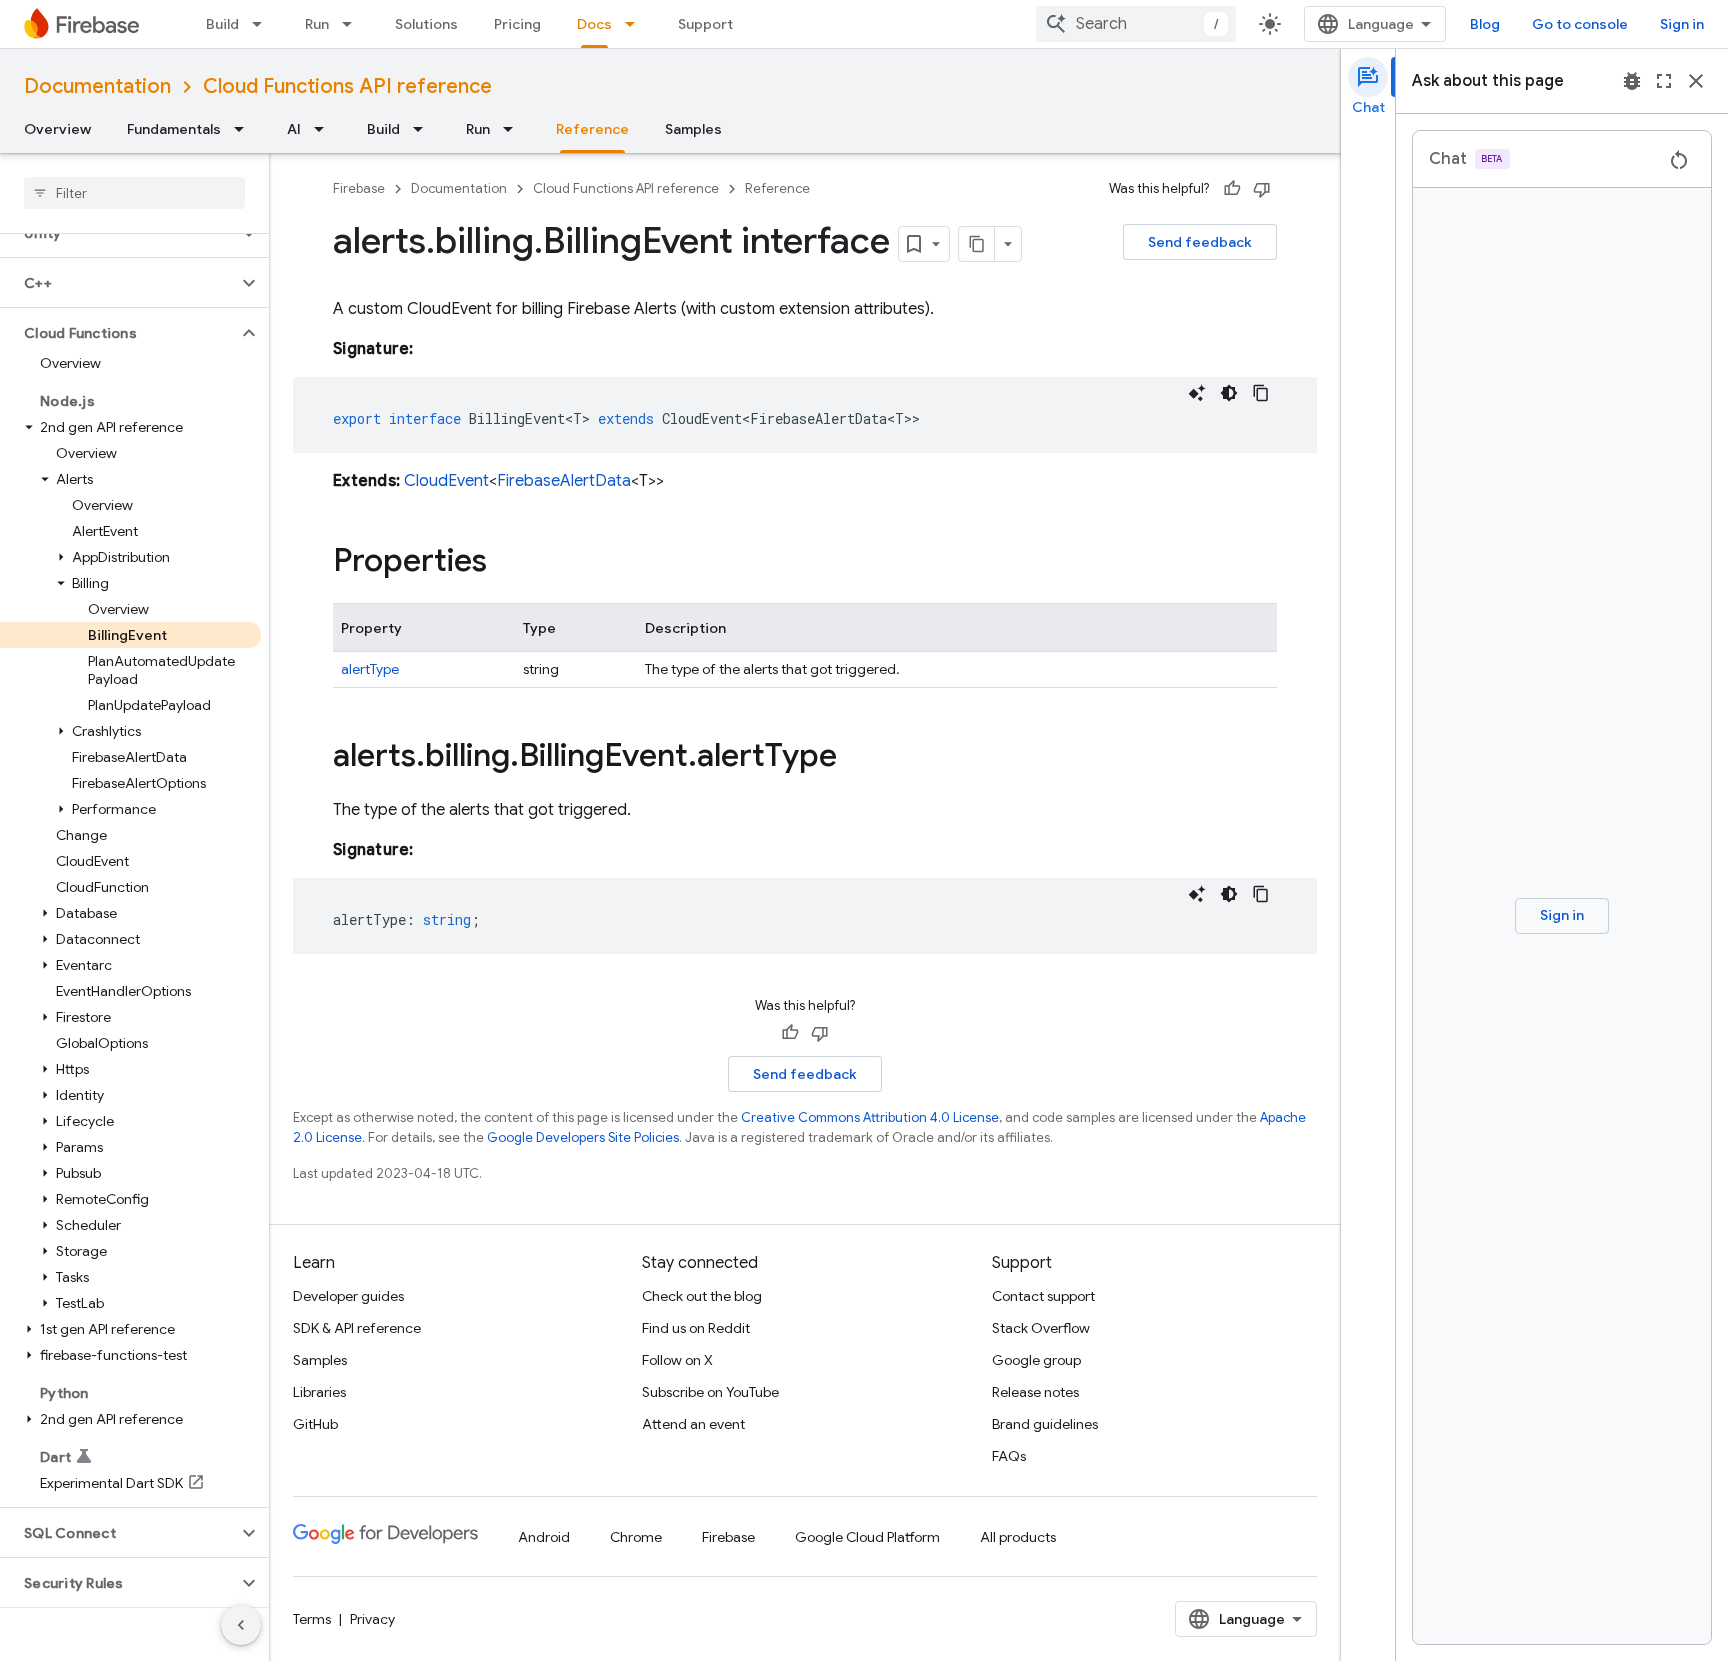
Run (317, 24)
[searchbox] (134, 193)
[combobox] (1136, 24)
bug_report (1632, 81)
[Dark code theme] (1229, 393)
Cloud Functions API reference (347, 86)
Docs (594, 24)
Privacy (372, 1619)
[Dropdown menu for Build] (263, 24)
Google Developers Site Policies (583, 1137)
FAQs (1009, 1456)
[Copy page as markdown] (977, 244)
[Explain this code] (1197, 393)
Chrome (636, 1537)
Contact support (1043, 1296)
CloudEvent (446, 481)
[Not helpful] (1262, 189)
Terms (312, 1619)
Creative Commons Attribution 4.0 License (870, 1117)
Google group (1036, 1360)
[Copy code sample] (1261, 393)
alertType (370, 669)
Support (705, 24)
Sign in (1682, 24)
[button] (118, 283)
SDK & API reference (357, 1328)
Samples (693, 129)
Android (544, 1537)
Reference (592, 129)
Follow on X (677, 1360)
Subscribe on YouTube (710, 1392)
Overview (57, 129)
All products (1018, 1537)
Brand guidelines (1045, 1424)
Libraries (319, 1392)
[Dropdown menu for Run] (353, 24)
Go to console (1580, 24)
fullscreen (1664, 81)
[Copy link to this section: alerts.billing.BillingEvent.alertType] (857, 758)
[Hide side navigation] (241, 1625)
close (1696, 81)
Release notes (1035, 1392)
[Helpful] (1232, 189)
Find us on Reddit (696, 1328)
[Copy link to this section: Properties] (507, 563)
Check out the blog (702, 1296)
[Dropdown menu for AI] (325, 129)
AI (294, 129)
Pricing (517, 24)
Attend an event (693, 1424)
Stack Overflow (1041, 1328)
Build (222, 24)
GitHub (315, 1424)
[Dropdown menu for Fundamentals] (245, 129)
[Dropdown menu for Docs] (636, 24)
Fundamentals (174, 129)
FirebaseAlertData (564, 481)
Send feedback (1200, 242)
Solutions (426, 24)
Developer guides (348, 1296)
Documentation (97, 86)
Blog (1485, 24)
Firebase (359, 188)
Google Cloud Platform (867, 1537)
